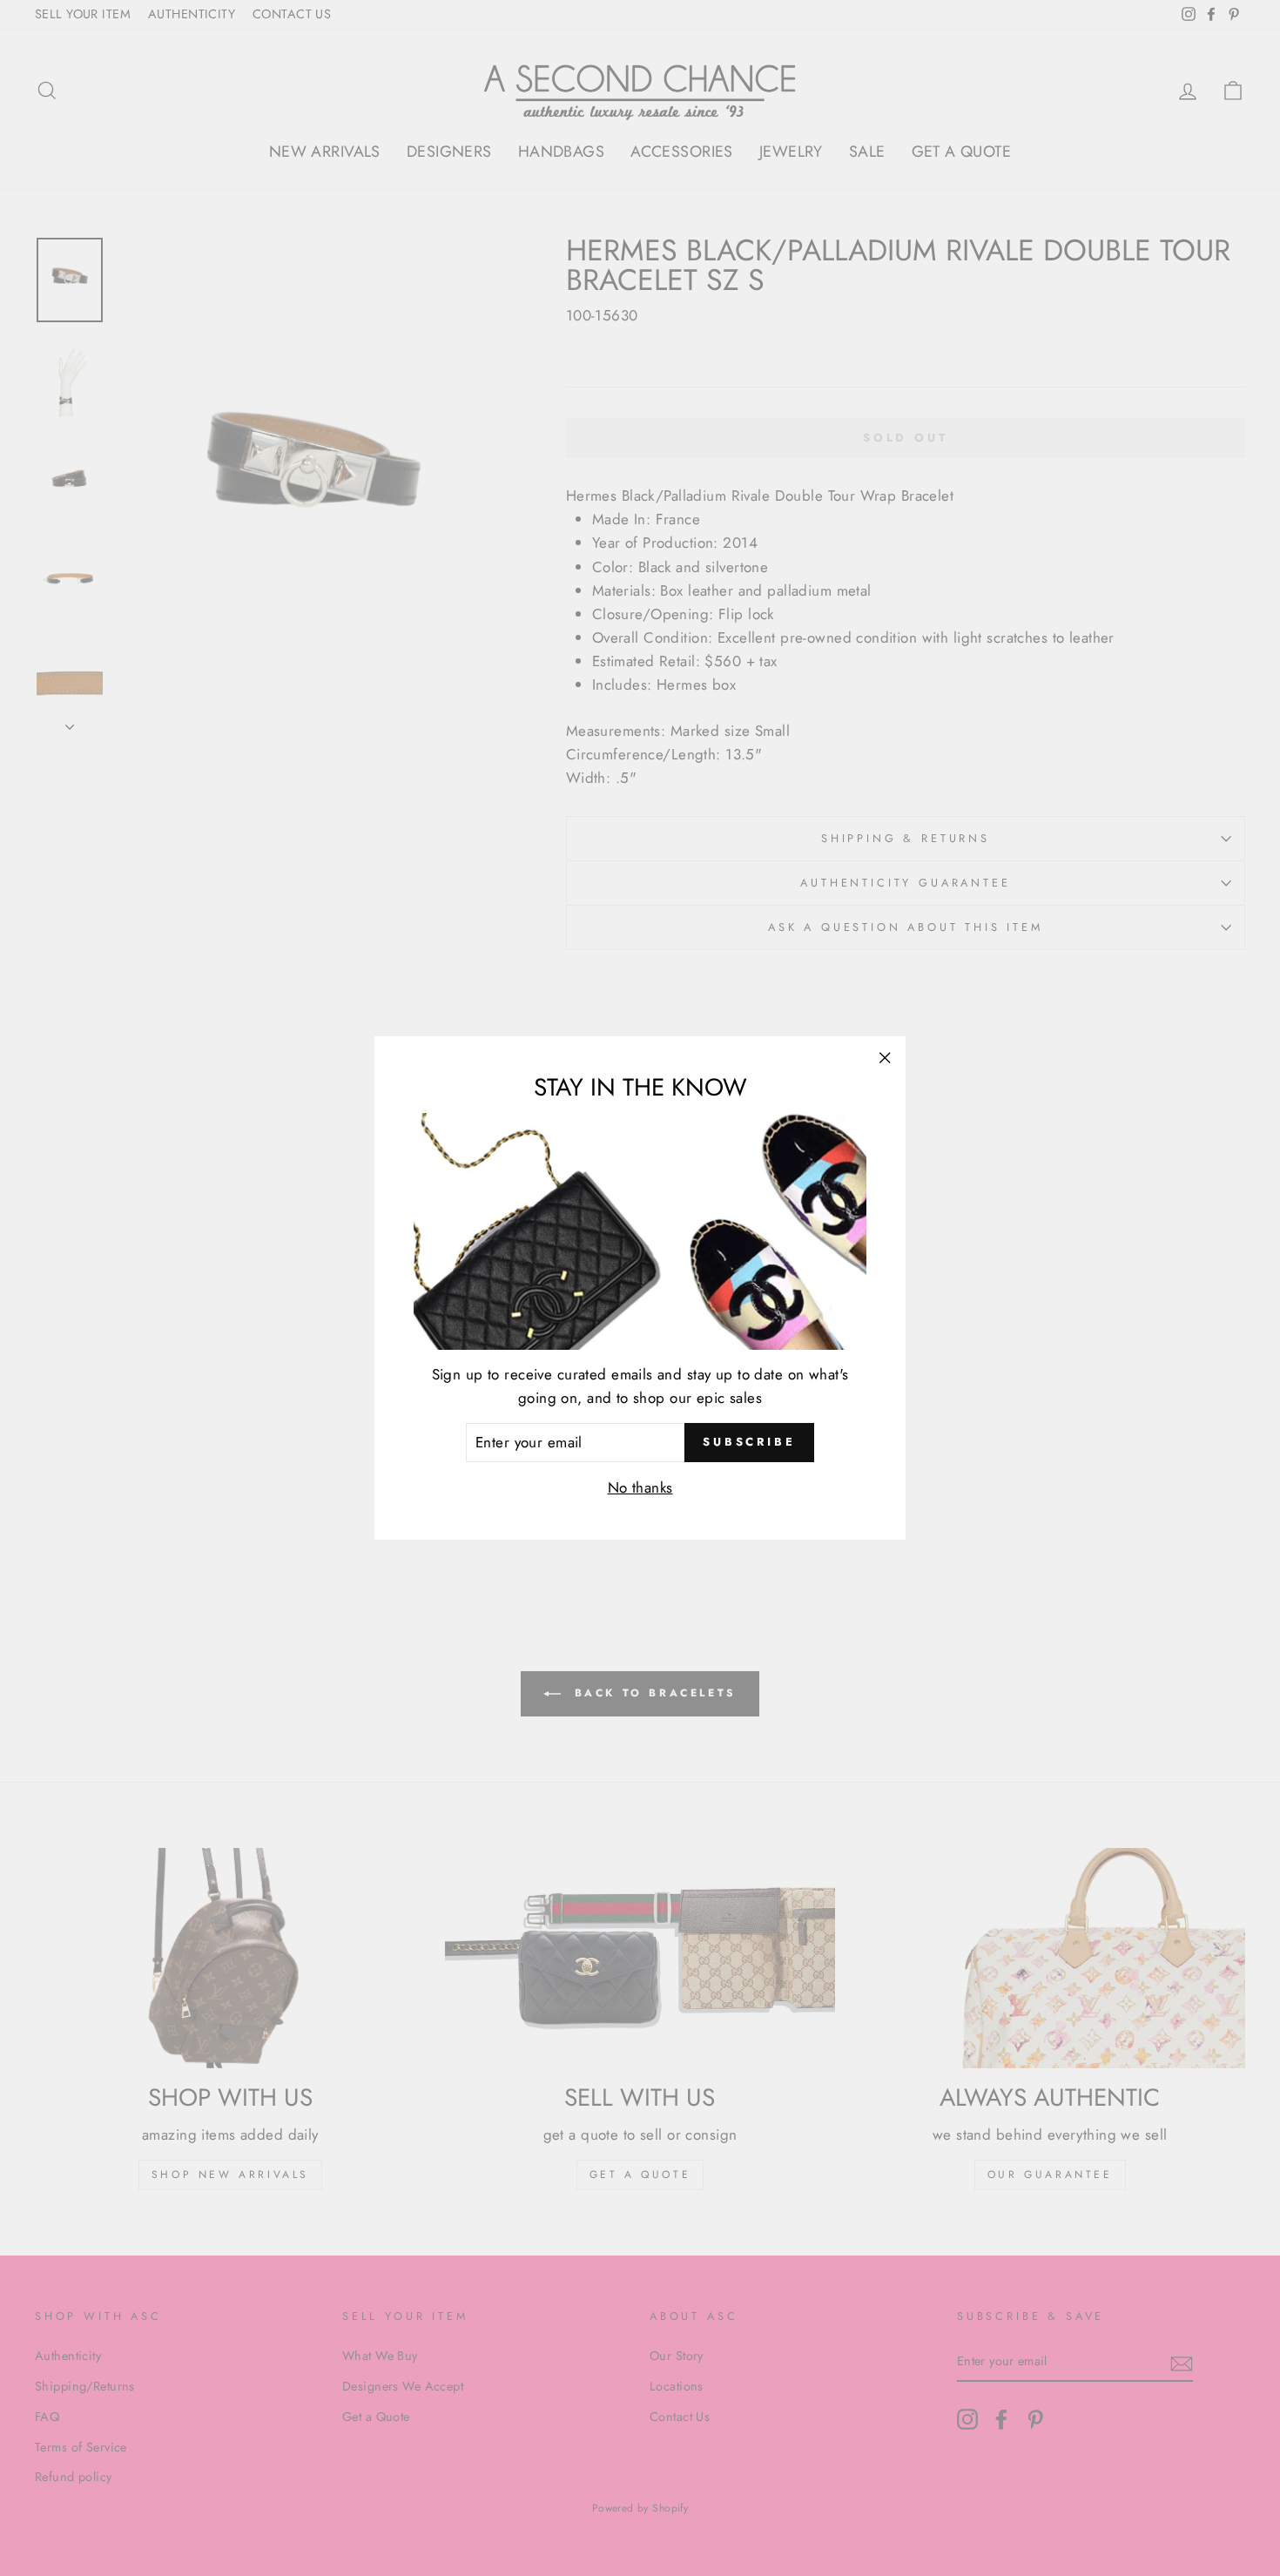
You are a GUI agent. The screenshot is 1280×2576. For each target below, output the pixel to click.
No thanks (640, 1487)
